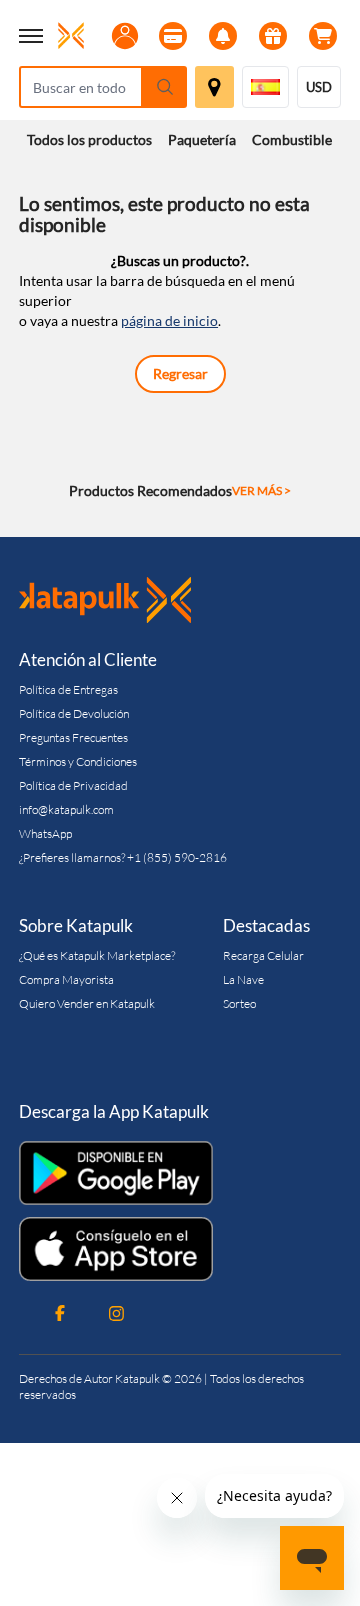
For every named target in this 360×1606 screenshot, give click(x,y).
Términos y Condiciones (78, 761)
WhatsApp (45, 833)
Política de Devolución (74, 713)
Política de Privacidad (73, 785)
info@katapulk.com (66, 809)
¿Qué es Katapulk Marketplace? (97, 955)
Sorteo (239, 1003)
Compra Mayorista (66, 979)
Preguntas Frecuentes (73, 737)
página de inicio (169, 320)
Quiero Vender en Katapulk (87, 1003)
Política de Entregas (68, 689)
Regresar (180, 373)
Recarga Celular (263, 955)
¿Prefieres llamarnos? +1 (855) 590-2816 (123, 857)
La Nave (243, 979)
